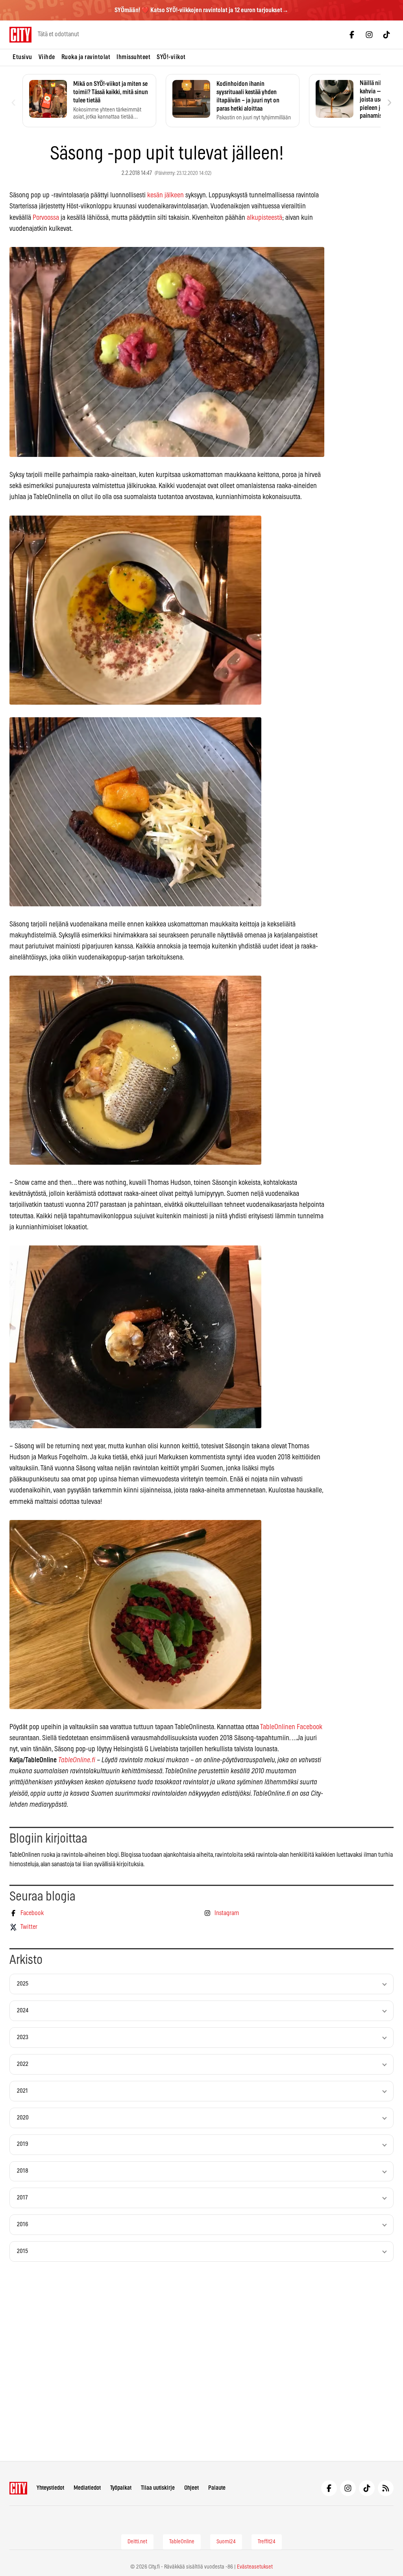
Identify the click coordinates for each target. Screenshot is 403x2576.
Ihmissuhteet (133, 57)
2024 (23, 2011)
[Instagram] (369, 35)
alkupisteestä (264, 218)
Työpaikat (121, 2488)
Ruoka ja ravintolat (86, 57)
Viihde (47, 57)
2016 (23, 2224)
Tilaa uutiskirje (158, 2488)
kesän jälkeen (165, 195)
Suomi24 (226, 2542)
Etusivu (22, 57)
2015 (22, 2251)
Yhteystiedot (50, 2488)
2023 (23, 2037)
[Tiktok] (386, 35)
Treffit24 (267, 2542)
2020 (23, 2118)
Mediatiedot (87, 2488)
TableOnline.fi (77, 1760)
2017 (22, 2198)
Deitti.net (137, 2542)
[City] (18, 2488)
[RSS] (386, 2488)
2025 (23, 1984)
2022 (23, 2064)
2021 (22, 2091)
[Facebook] (352, 35)
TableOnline (182, 2542)
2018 (23, 2171)
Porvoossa (46, 218)
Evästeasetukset (255, 2567)
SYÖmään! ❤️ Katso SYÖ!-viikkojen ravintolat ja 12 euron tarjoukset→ (201, 10)
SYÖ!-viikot (171, 57)
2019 (23, 2144)
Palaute (217, 2488)
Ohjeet (191, 2488)
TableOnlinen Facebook (291, 1727)
